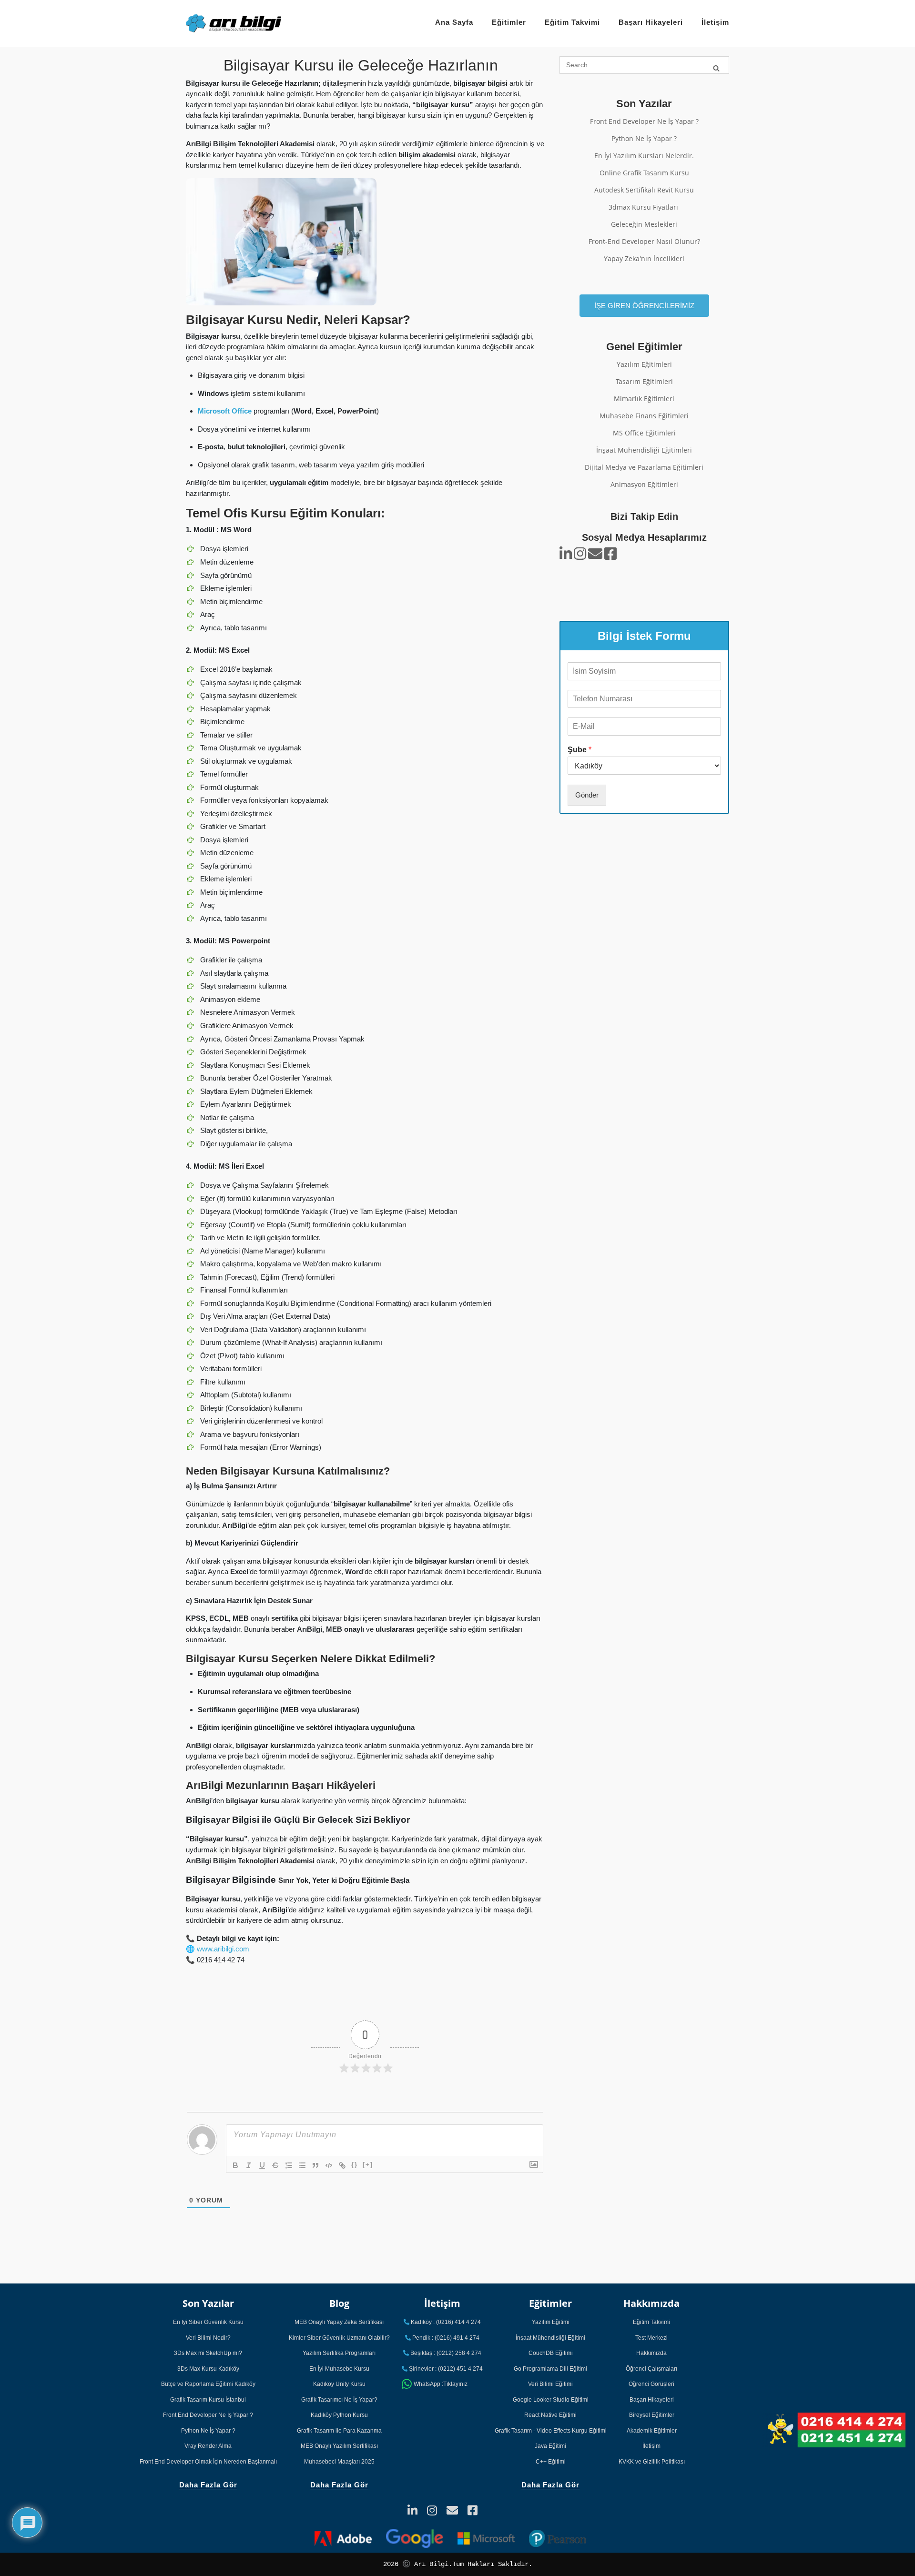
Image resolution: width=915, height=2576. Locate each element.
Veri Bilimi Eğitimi (550, 2384)
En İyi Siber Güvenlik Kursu (208, 2322)
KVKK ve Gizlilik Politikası (652, 2462)
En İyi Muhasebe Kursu (339, 2369)
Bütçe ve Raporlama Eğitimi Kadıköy (208, 2384)
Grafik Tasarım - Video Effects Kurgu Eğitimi (551, 2431)
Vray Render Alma (208, 2446)
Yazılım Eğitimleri (644, 364)
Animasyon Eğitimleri (644, 484)
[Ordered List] (289, 2165)
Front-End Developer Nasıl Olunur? (644, 241)
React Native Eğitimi (550, 2415)
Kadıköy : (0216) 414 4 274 (445, 2322)
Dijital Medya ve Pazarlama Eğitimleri (644, 467)
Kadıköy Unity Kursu (339, 2384)
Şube (579, 749)
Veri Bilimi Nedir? (208, 2338)
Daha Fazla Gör (208, 2485)
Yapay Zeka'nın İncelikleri (644, 258)
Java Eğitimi (550, 2446)
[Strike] (275, 2165)
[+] (368, 2165)
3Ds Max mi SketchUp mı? (208, 2353)
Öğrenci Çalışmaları (651, 2369)
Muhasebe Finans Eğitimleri (644, 416)
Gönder (587, 794)
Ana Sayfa (454, 22)
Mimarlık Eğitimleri (644, 399)
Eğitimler (509, 22)
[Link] (342, 2165)
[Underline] (262, 2165)
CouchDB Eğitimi (551, 2353)
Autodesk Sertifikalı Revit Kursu (644, 190)
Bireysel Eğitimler (652, 2415)
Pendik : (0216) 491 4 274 (445, 2338)
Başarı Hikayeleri (651, 22)
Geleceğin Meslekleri (644, 224)
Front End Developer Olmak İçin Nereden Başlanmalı (208, 2462)
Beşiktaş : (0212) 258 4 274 (445, 2353)
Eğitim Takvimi (572, 22)
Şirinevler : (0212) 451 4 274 (445, 2369)
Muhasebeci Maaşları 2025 (339, 2462)
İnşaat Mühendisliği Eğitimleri (644, 450)
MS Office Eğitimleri (644, 433)
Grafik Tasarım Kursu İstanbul (208, 2400)
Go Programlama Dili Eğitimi (550, 2369)
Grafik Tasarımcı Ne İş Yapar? (339, 2400)
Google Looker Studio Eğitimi (551, 2400)
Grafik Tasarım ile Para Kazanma (339, 2431)
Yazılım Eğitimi (551, 2322)
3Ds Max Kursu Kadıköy (208, 2369)
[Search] (716, 67)
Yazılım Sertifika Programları (339, 2353)
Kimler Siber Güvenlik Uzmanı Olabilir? (339, 2338)
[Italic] (249, 2165)
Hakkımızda (651, 2353)
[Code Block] (329, 2165)
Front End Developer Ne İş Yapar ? (644, 121)
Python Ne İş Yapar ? (644, 138)
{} (355, 2165)
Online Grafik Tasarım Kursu (644, 173)
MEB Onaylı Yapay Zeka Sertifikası (339, 2322)
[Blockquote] (315, 2165)
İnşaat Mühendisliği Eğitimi (550, 2338)
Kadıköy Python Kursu (339, 2415)
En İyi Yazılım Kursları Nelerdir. (644, 156)
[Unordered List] (302, 2165)
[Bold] (235, 2165)
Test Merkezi (651, 2338)
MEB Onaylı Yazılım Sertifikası (339, 2446)
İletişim (715, 22)
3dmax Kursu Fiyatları (644, 207)
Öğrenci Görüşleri (651, 2384)
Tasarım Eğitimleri (644, 381)
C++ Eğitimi (551, 2462)
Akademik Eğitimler (652, 2431)
